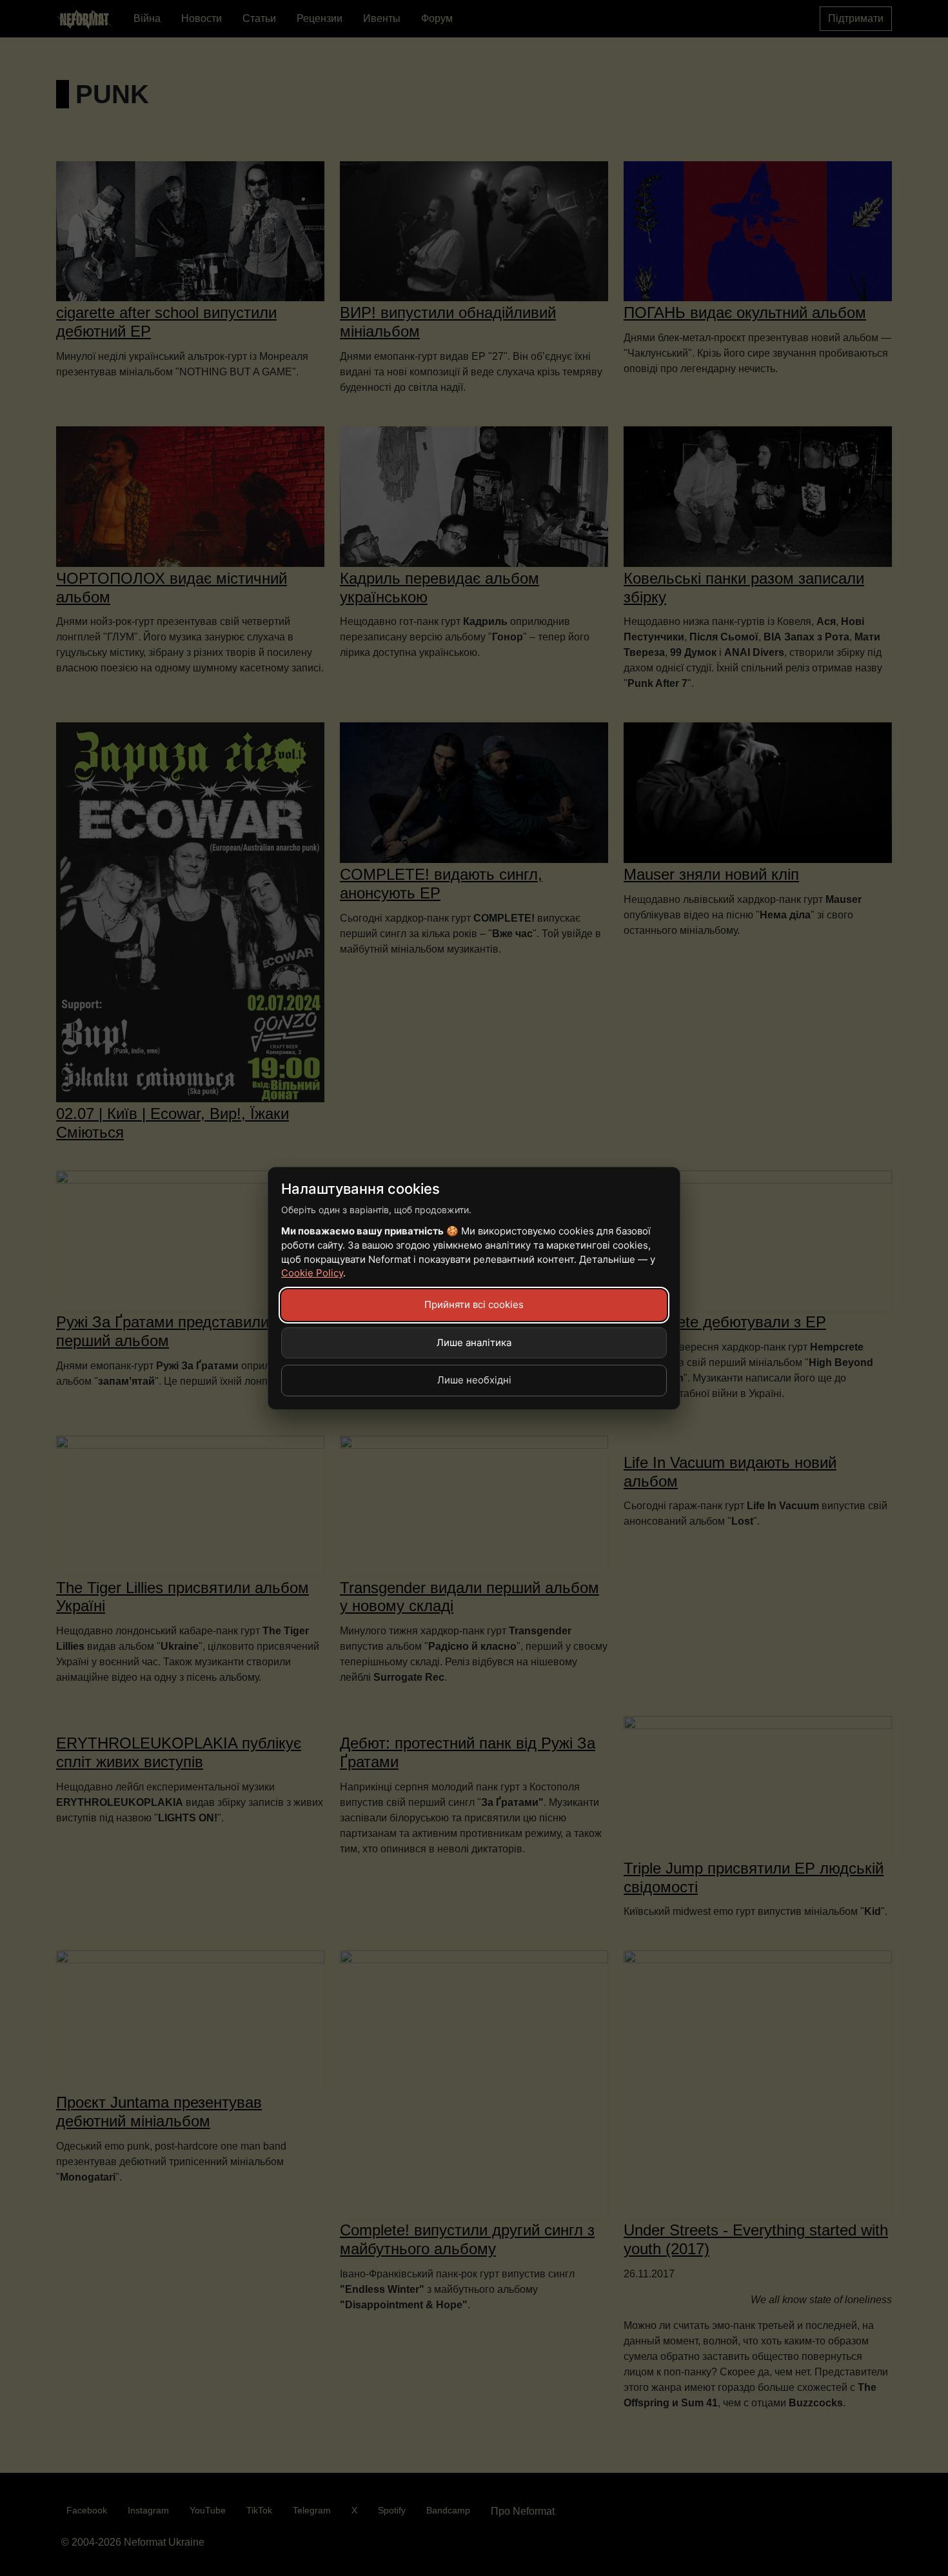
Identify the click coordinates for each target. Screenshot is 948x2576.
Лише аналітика (474, 1342)
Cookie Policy (312, 1273)
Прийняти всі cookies (474, 1304)
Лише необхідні (474, 1380)
